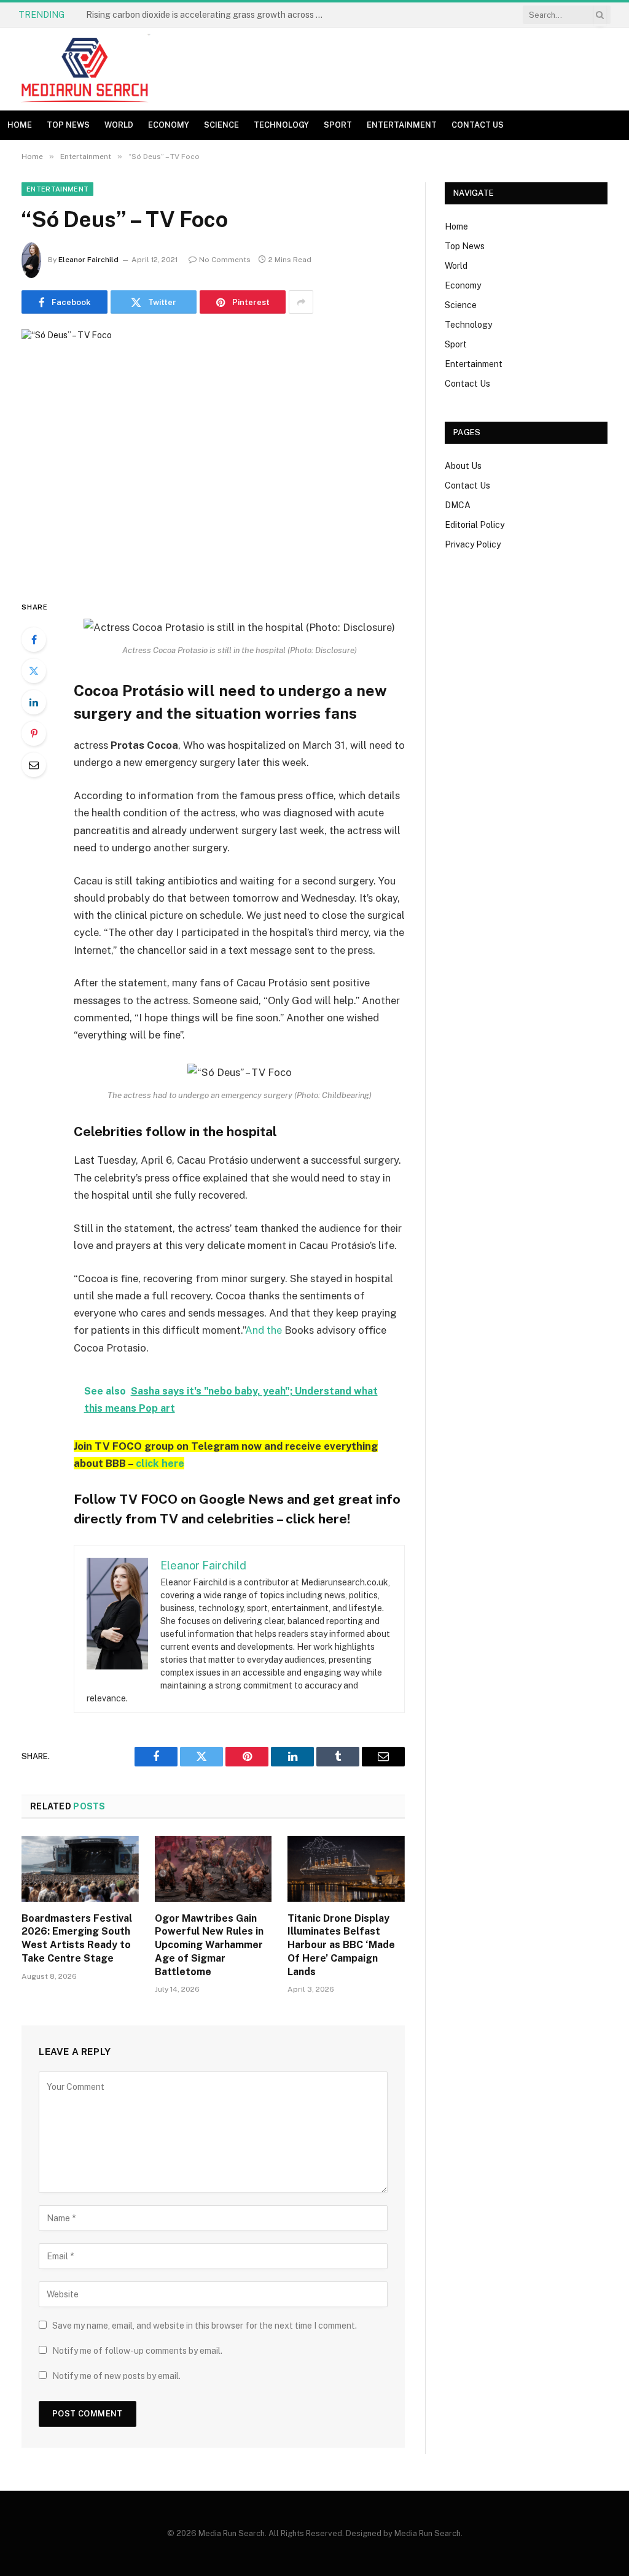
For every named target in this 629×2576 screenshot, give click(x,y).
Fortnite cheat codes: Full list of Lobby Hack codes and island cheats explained (209, 15)
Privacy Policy (473, 544)
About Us (463, 466)
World (119, 125)
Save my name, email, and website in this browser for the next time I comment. (205, 2326)
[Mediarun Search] (86, 69)
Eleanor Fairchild (88, 260)
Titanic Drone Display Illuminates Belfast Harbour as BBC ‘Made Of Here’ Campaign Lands (341, 1945)
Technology (281, 125)
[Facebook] (34, 640)
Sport (338, 125)
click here (160, 1463)
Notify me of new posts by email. (116, 2376)
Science (221, 125)
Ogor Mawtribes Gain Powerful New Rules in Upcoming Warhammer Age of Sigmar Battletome (209, 1945)
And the (264, 1330)
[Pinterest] (34, 733)
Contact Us (478, 125)
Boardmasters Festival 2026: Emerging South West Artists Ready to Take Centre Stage (77, 1938)
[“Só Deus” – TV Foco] (213, 454)
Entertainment (402, 125)
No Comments (225, 260)
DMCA (458, 505)
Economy (169, 125)
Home (20, 125)
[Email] (34, 765)
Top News (68, 125)
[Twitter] (34, 671)
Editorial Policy (475, 525)
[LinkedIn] (34, 702)
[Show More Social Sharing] (301, 302)
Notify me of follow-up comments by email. (137, 2351)
